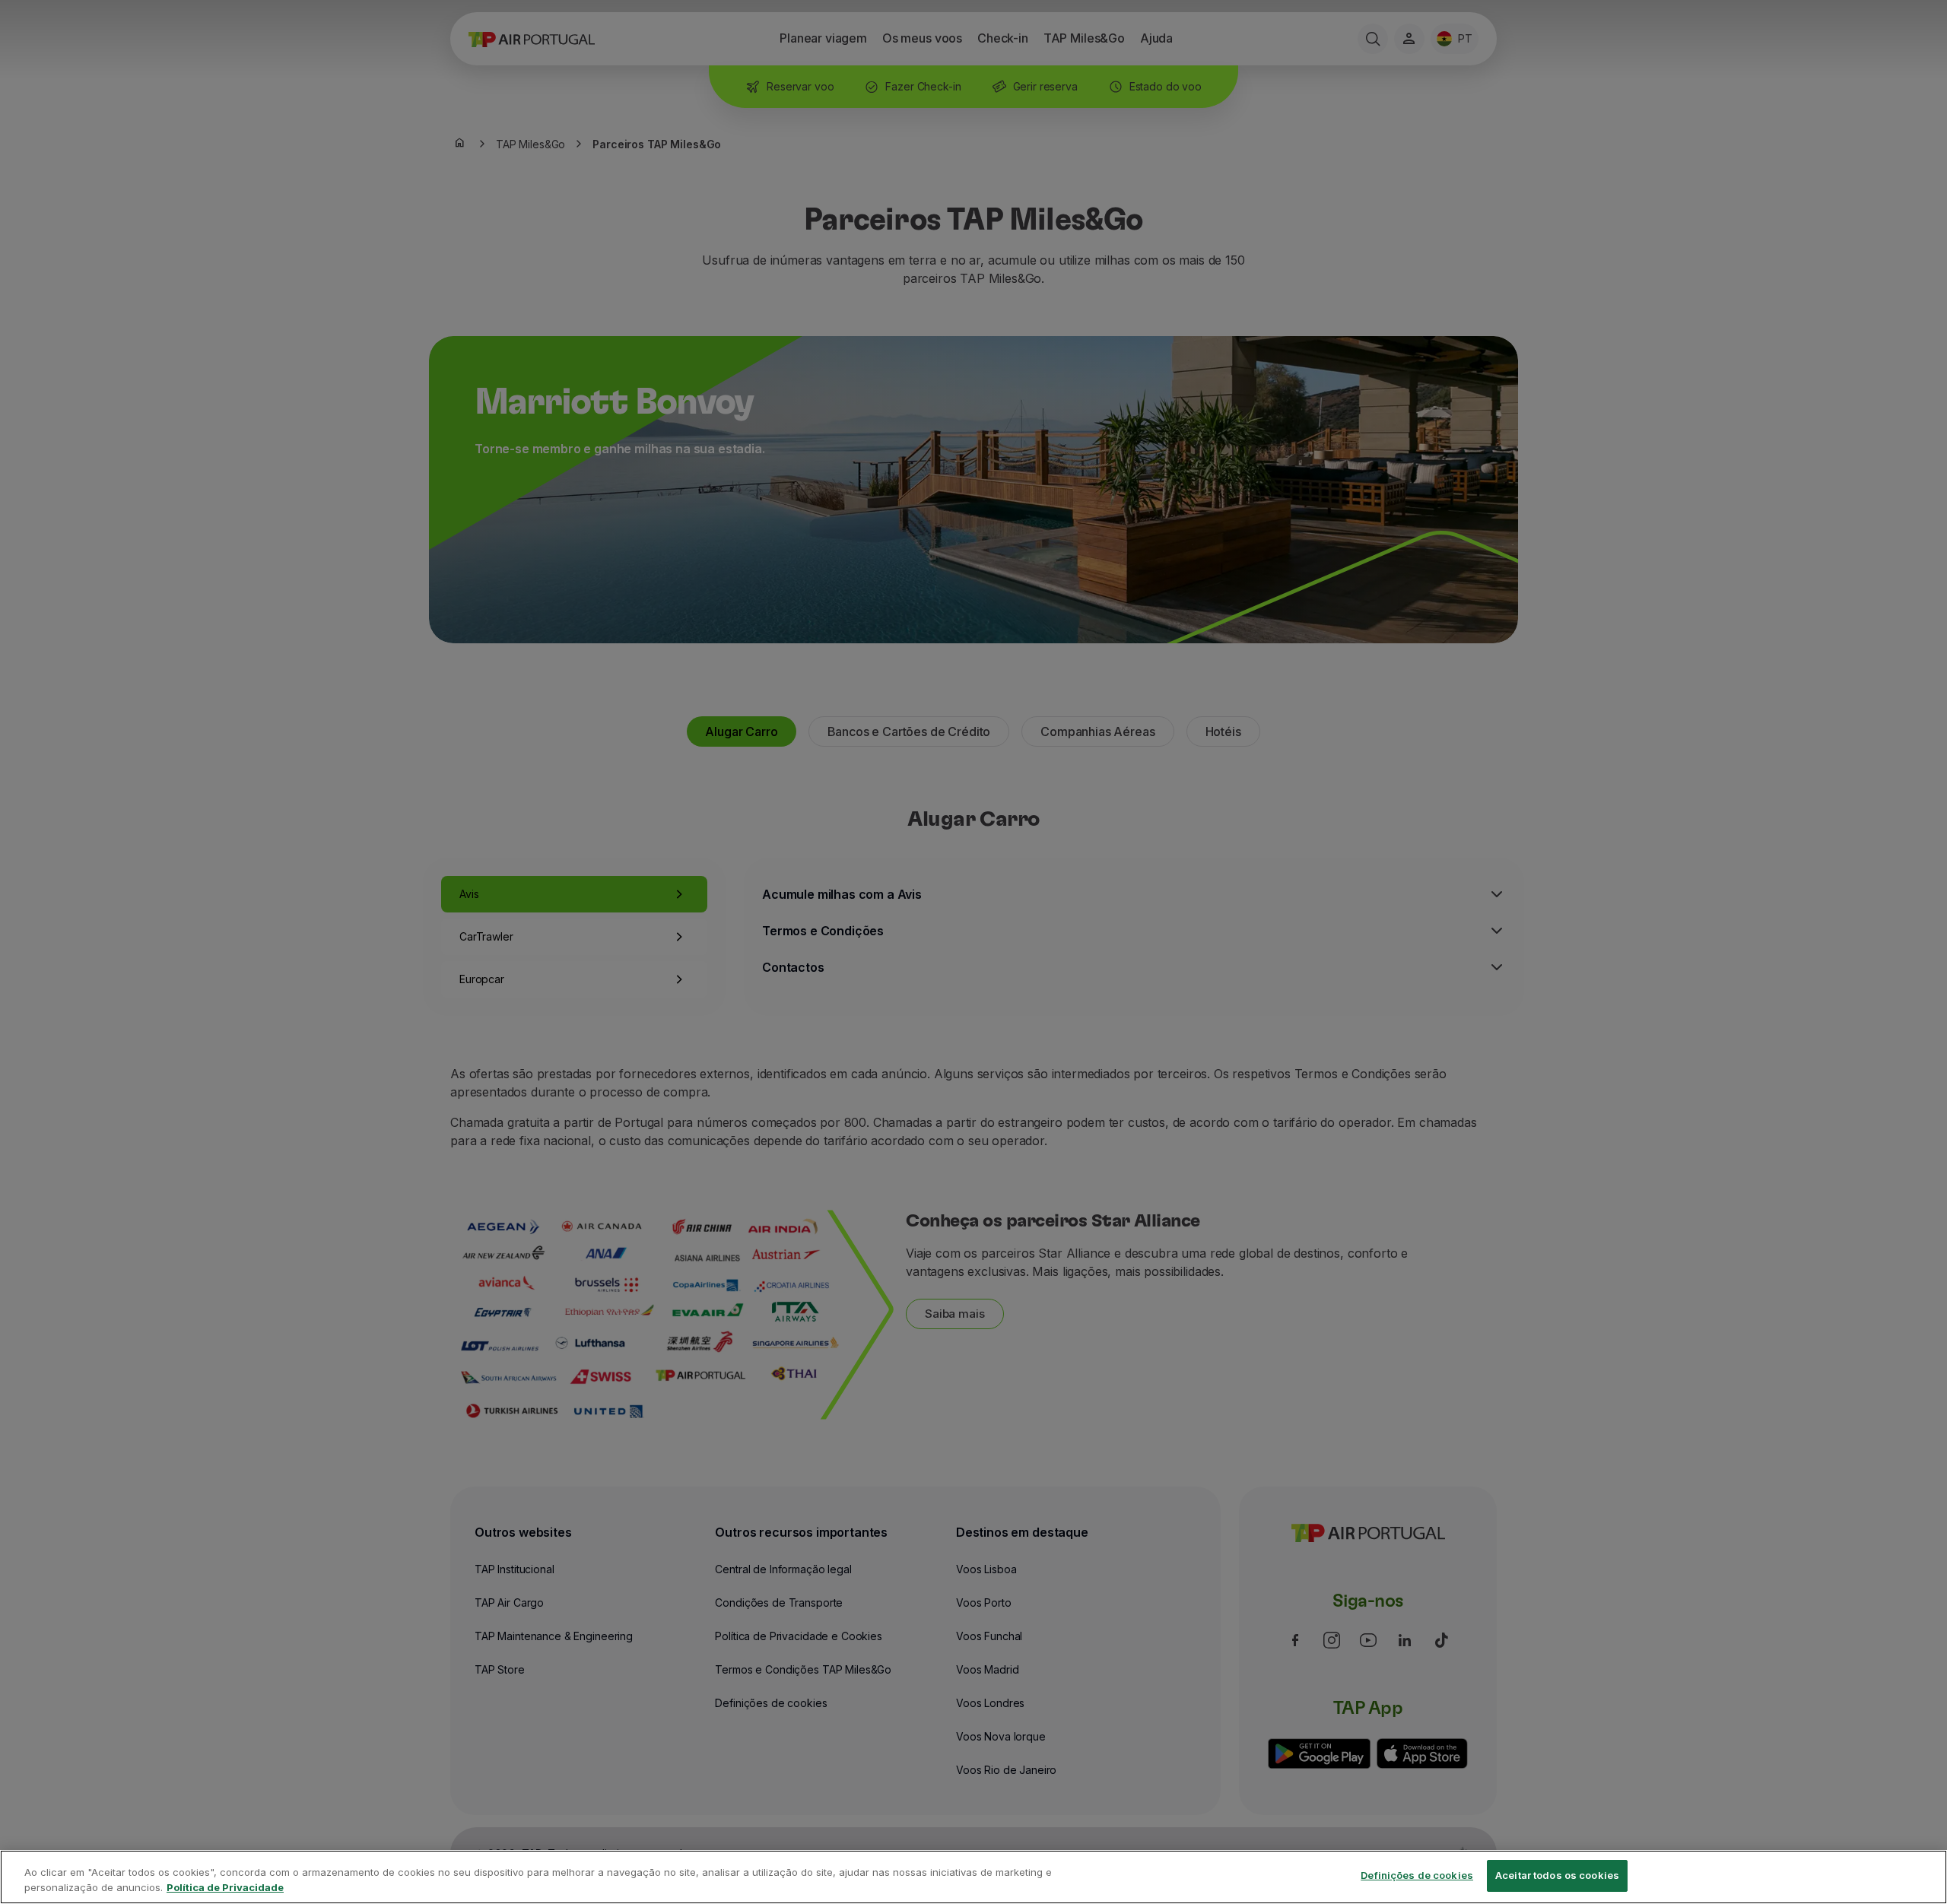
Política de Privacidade (225, 1887)
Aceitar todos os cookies (1557, 1875)
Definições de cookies (1417, 1875)
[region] (973, 1877)
